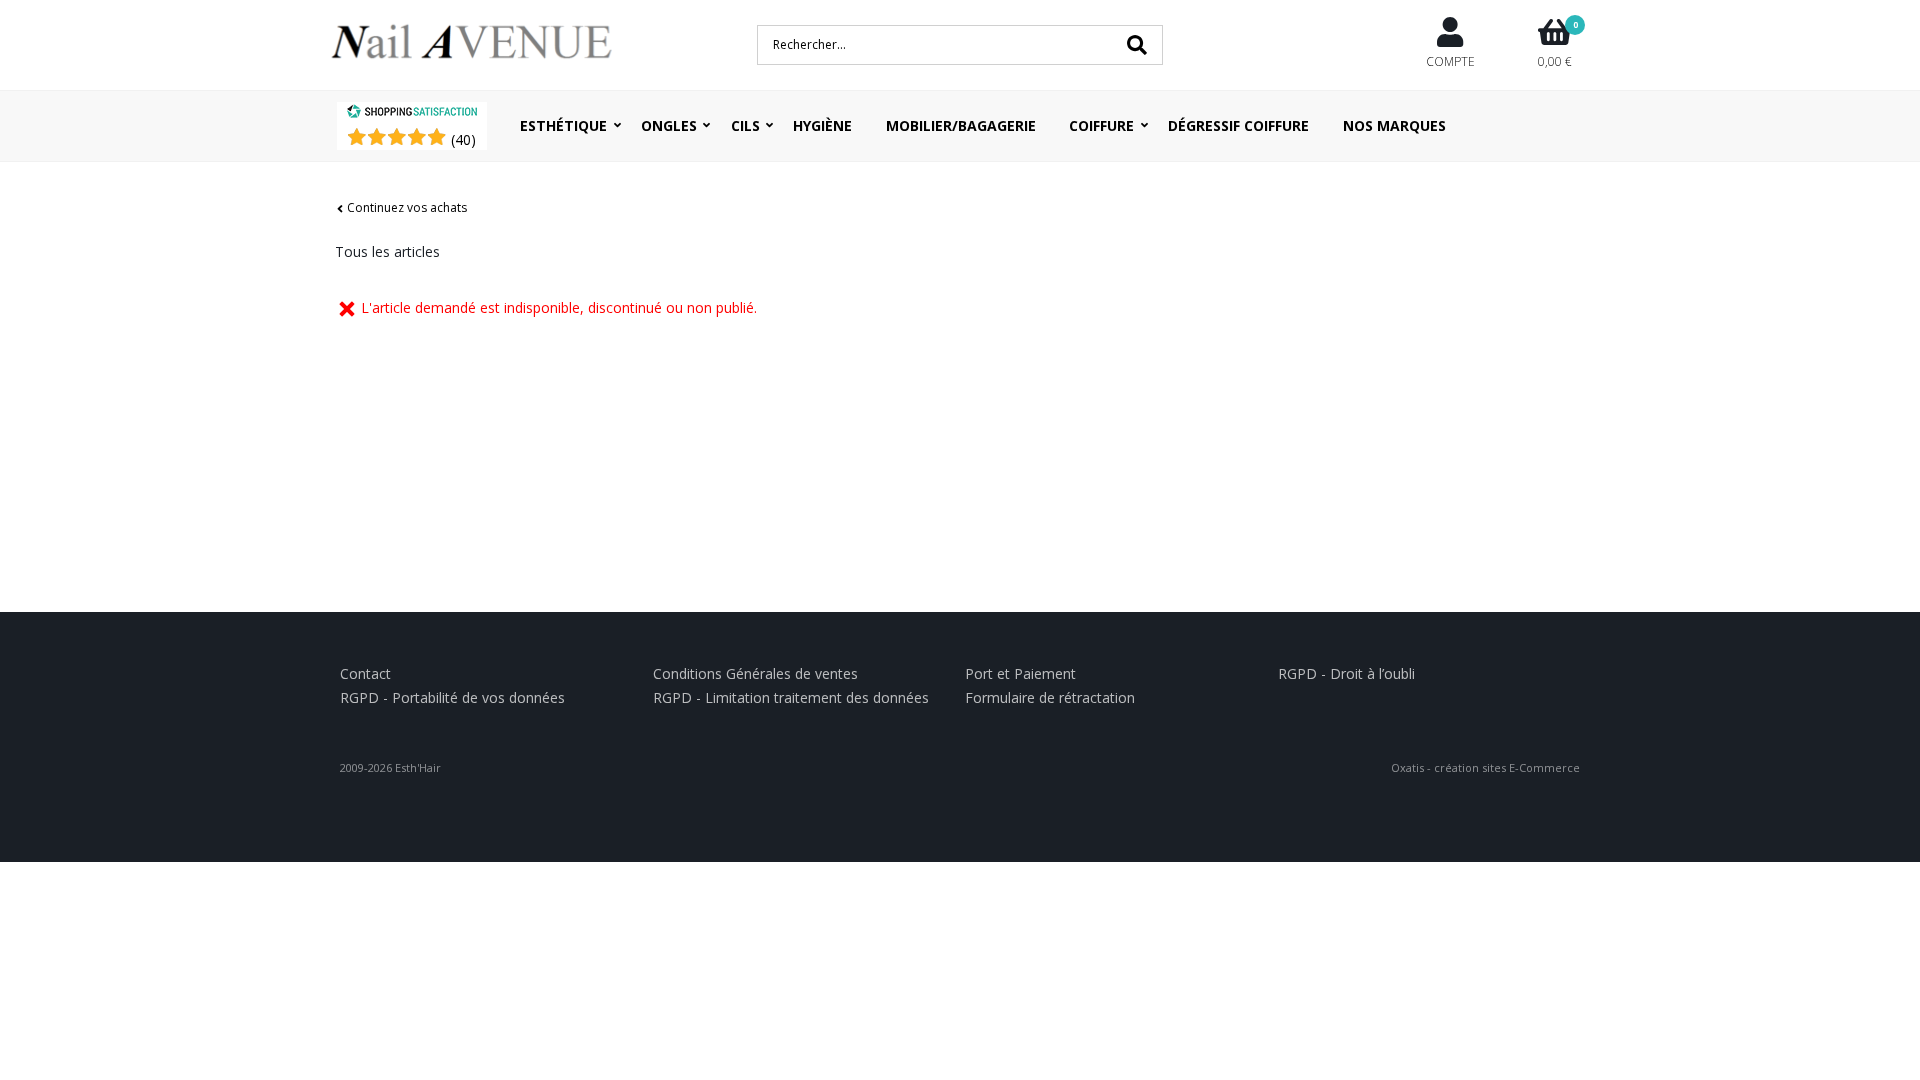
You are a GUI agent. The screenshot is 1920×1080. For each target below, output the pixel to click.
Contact (365, 673)
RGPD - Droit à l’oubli (1346, 673)
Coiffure (1101, 125)
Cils (745, 125)
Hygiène (822, 125)
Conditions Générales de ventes (755, 673)
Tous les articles (387, 251)
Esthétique (563, 125)
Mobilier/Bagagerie (961, 125)
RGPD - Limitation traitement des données (791, 697)
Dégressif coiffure (1238, 125)
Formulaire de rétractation (1050, 697)
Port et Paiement (1020, 673)
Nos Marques (1394, 125)
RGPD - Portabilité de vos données (452, 697)
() (463, 139)
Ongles (669, 125)
